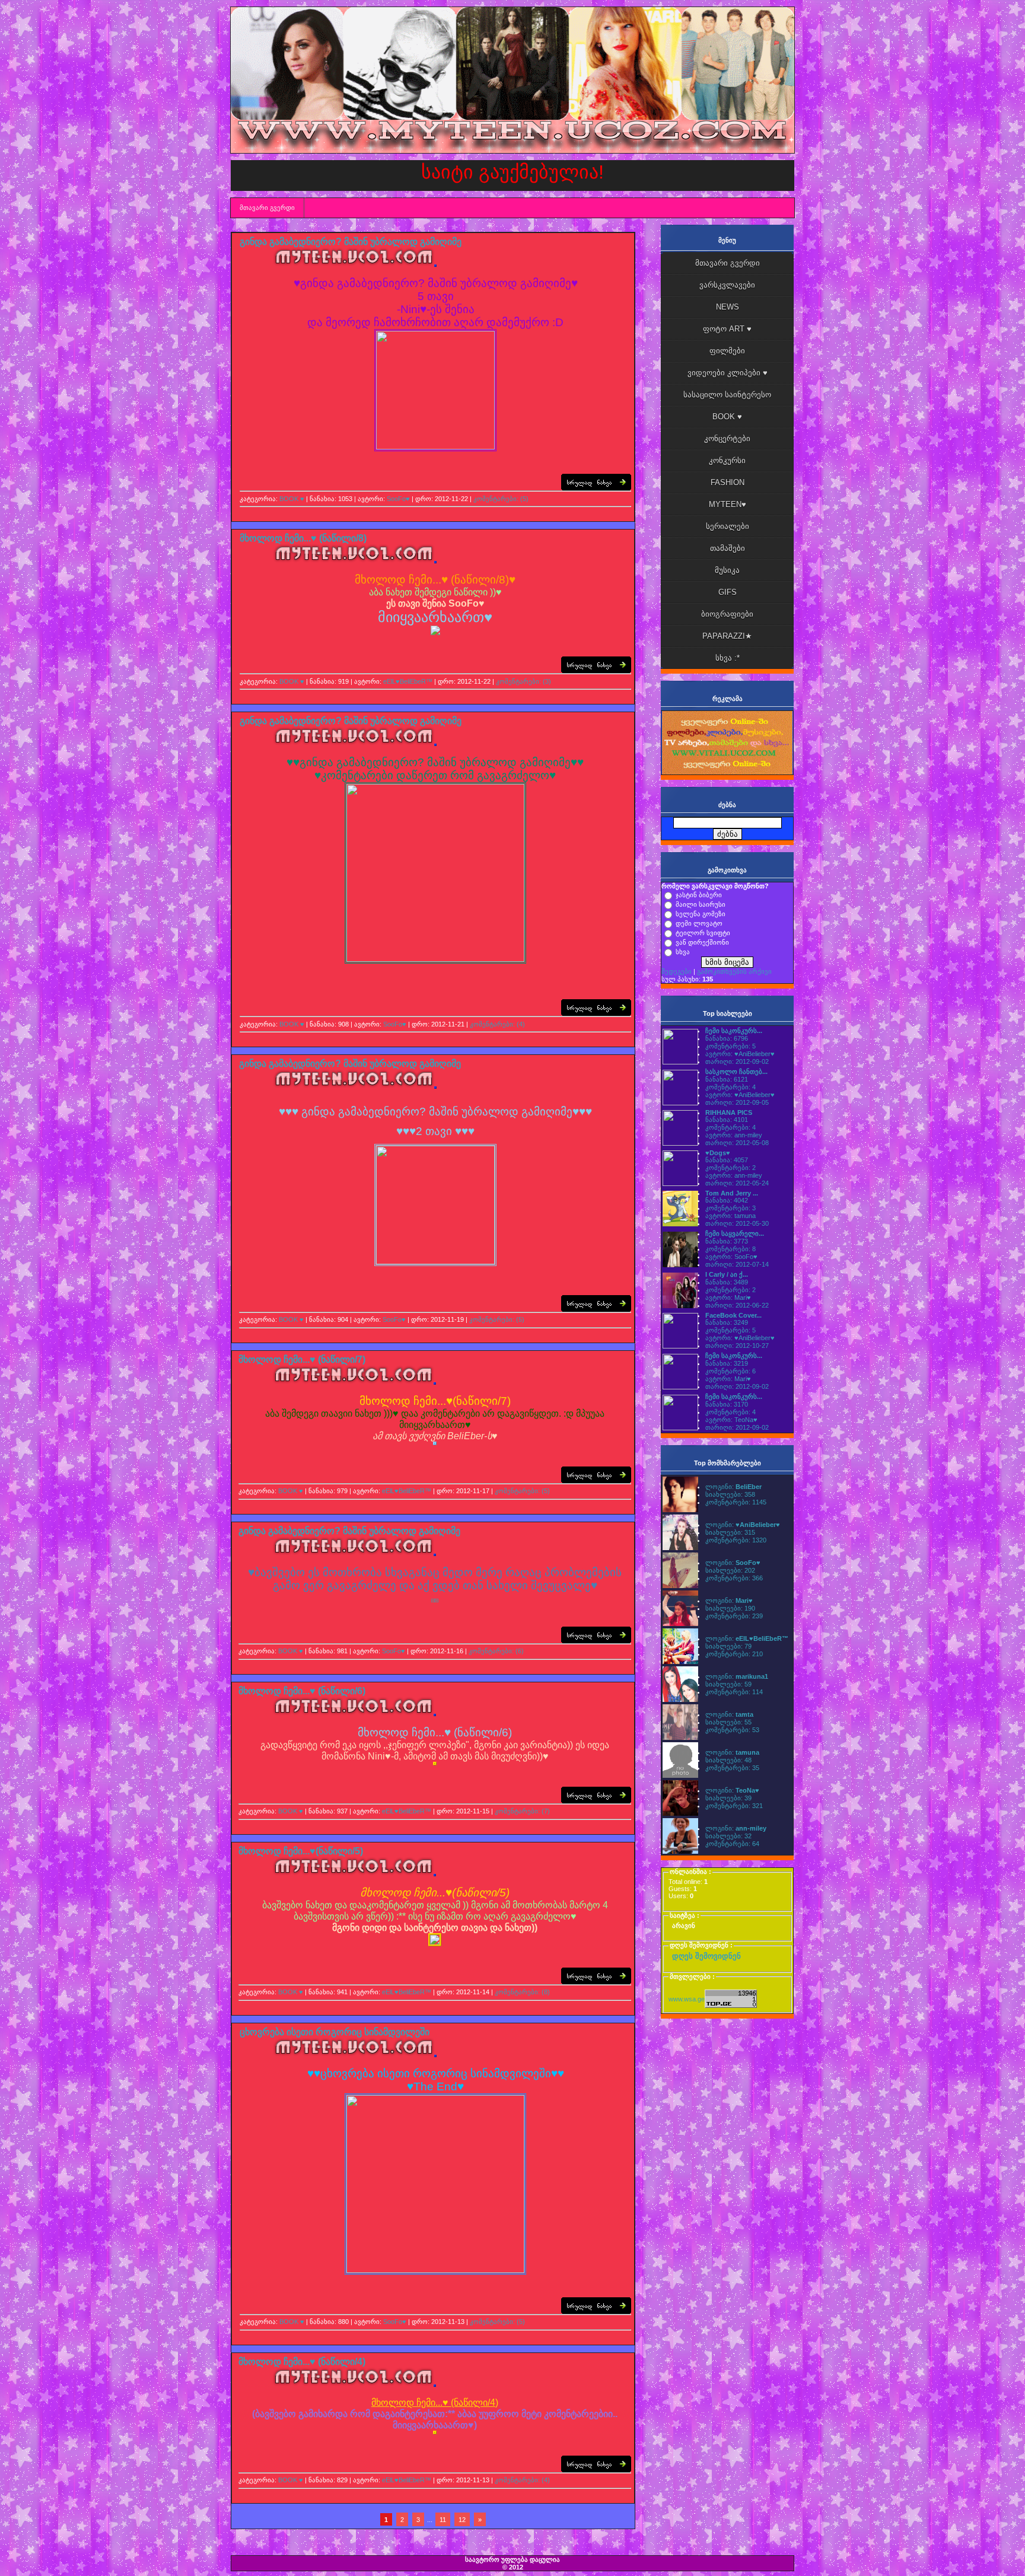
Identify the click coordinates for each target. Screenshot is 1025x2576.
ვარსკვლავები (727, 285)
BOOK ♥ (292, 499)
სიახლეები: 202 (730, 1570)
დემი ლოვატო (699, 923)
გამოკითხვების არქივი (734, 971)
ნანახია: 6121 (727, 1079)
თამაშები (728, 548)
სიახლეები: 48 (728, 1760)
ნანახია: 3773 (727, 1241)
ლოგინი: (733, 1487)
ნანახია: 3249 (727, 1322)
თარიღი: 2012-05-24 (737, 1183)
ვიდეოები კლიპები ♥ (728, 373)
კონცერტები (727, 439)
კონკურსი (727, 460)
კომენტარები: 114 (734, 1692)
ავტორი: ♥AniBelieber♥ (740, 1054)
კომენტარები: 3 (730, 1208)
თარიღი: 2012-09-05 (737, 1102)
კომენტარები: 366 (734, 1578)
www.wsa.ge (687, 1999)
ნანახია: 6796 (727, 1038)
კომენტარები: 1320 (736, 1540)
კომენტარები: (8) (522, 1992)
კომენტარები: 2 (730, 1168)
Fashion (728, 482)
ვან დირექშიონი (702, 942)
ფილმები (727, 351)
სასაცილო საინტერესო (727, 395)
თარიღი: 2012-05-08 (737, 1143)
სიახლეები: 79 (728, 1646)
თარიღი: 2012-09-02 (737, 1061)
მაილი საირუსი (701, 904)
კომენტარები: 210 (734, 1654)
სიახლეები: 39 (728, 1798)
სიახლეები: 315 (730, 1532)
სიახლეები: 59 (728, 1684)
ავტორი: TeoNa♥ (731, 1420)
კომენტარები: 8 (730, 1249)
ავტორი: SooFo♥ (731, 1257)
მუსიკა (727, 570)
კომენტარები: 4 (730, 1087)
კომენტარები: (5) (501, 499)
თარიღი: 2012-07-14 (737, 1264)
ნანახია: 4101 (727, 1120)
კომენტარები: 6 (730, 1371)
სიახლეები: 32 (728, 1836)
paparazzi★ (727, 636)
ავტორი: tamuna (730, 1216)
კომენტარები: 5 (730, 1046)
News (728, 307)
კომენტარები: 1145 (736, 1502)
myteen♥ (728, 504)
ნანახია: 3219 (727, 1363)
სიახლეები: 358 (730, 1494)
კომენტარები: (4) (497, 1024)
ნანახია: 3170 (727, 1404)
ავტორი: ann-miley (734, 1135)
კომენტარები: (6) (496, 1651)
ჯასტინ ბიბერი (699, 895)
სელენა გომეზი (701, 914)
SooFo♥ (398, 499)
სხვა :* (728, 658)
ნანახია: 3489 (727, 1282)
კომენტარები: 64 (732, 1844)
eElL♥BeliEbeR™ (408, 681)
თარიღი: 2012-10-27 (737, 1346)
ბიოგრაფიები (727, 614)
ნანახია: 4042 (727, 1200)
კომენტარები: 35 (732, 1768)
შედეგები (677, 971)
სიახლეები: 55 (728, 1722)
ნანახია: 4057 (727, 1160)
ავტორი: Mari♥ (728, 1297)
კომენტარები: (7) (522, 1811)
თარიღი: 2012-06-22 (737, 1305)
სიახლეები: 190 (730, 1608)
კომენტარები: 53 (732, 1730)
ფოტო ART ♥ (727, 329)
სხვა (683, 952)
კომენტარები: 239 (734, 1616)
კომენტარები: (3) (523, 681)
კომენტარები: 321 (734, 1806)
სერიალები (728, 526)
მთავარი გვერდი (267, 208)
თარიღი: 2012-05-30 (737, 1223)
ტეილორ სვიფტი (703, 933)
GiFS (728, 592)
